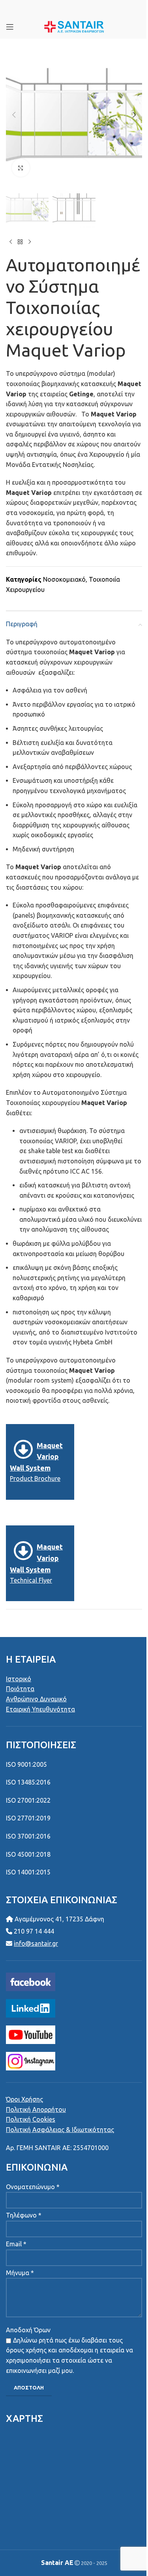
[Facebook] (31, 1981)
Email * (16, 2244)
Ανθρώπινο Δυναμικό (36, 1699)
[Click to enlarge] (21, 168)
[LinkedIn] (31, 2008)
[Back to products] (20, 242)
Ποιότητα (20, 1689)
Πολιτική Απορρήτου (36, 2109)
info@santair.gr (36, 1943)
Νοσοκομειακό (64, 579)
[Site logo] (74, 26)
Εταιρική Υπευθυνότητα (40, 1709)
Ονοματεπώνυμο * (33, 2187)
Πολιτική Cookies (31, 2119)
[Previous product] (11, 242)
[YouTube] (31, 2034)
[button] (14, 115)
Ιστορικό (19, 1679)
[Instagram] (31, 2061)
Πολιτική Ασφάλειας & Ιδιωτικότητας (60, 2130)
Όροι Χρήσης (24, 2099)
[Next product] (30, 242)
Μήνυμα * (20, 2273)
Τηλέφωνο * (24, 2215)
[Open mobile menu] (10, 27)
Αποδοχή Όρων (28, 2330)
